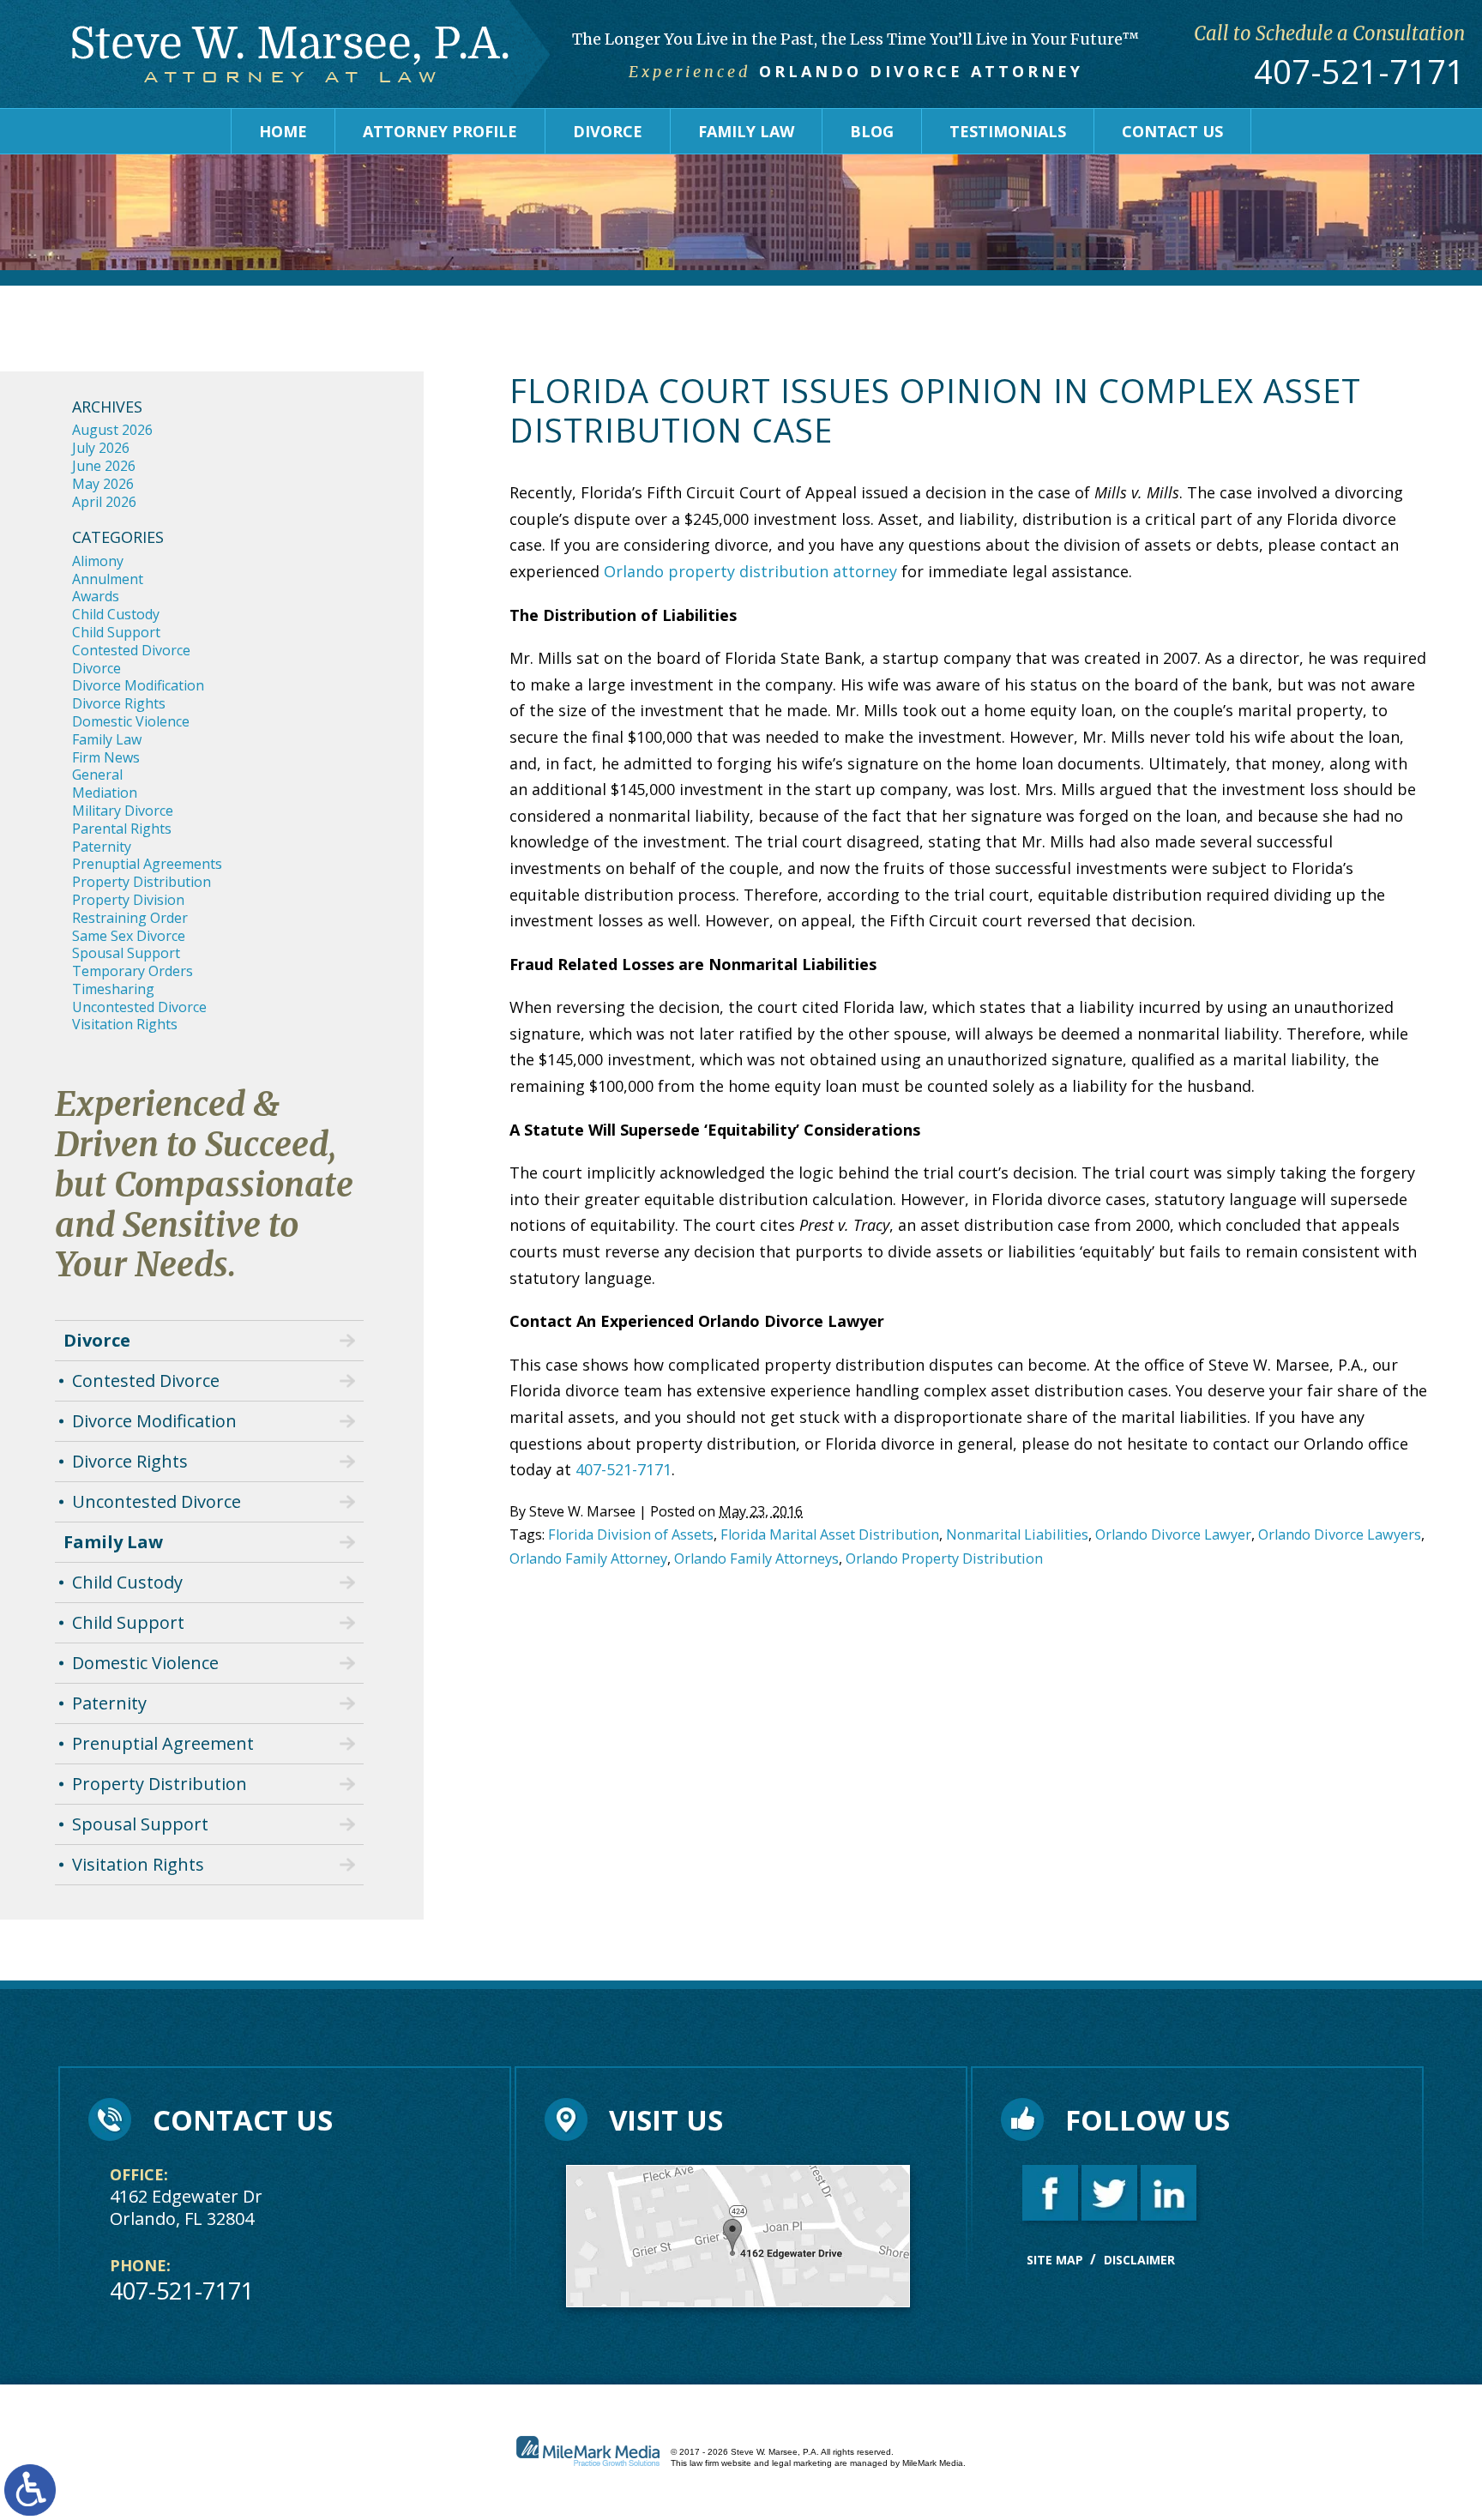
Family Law (746, 131)
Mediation (105, 793)
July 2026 (101, 448)
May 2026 (103, 484)
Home (283, 131)
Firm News (106, 757)
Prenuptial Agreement (163, 1743)
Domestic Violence (131, 721)
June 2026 (104, 466)
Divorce (608, 131)
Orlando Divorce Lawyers (1340, 1534)
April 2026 (104, 502)
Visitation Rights (125, 1024)
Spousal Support (126, 953)
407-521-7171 (1359, 72)
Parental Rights (122, 829)
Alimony (98, 561)
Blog (872, 131)
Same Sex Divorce (129, 936)
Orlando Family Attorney (588, 1558)
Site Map (1055, 2260)
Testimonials (1008, 131)
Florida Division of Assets (631, 1534)
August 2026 (112, 430)
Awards (96, 596)
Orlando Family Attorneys (756, 1558)
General (97, 775)
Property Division (128, 900)
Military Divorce (123, 811)
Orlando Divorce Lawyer (1173, 1534)
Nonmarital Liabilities (1017, 1534)
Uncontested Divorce (139, 1007)
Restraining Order (130, 918)
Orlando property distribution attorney (750, 571)
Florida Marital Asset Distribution (830, 1534)
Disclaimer (1139, 2260)
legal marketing (802, 2463)
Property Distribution (142, 882)
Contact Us (1172, 131)
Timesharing (113, 989)
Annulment (108, 579)
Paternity (102, 847)
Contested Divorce (131, 650)
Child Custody (116, 614)
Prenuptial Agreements (147, 864)
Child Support (116, 632)
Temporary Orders (133, 971)
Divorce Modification (138, 685)
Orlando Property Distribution (944, 1558)
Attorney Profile (440, 131)
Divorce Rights (119, 703)
